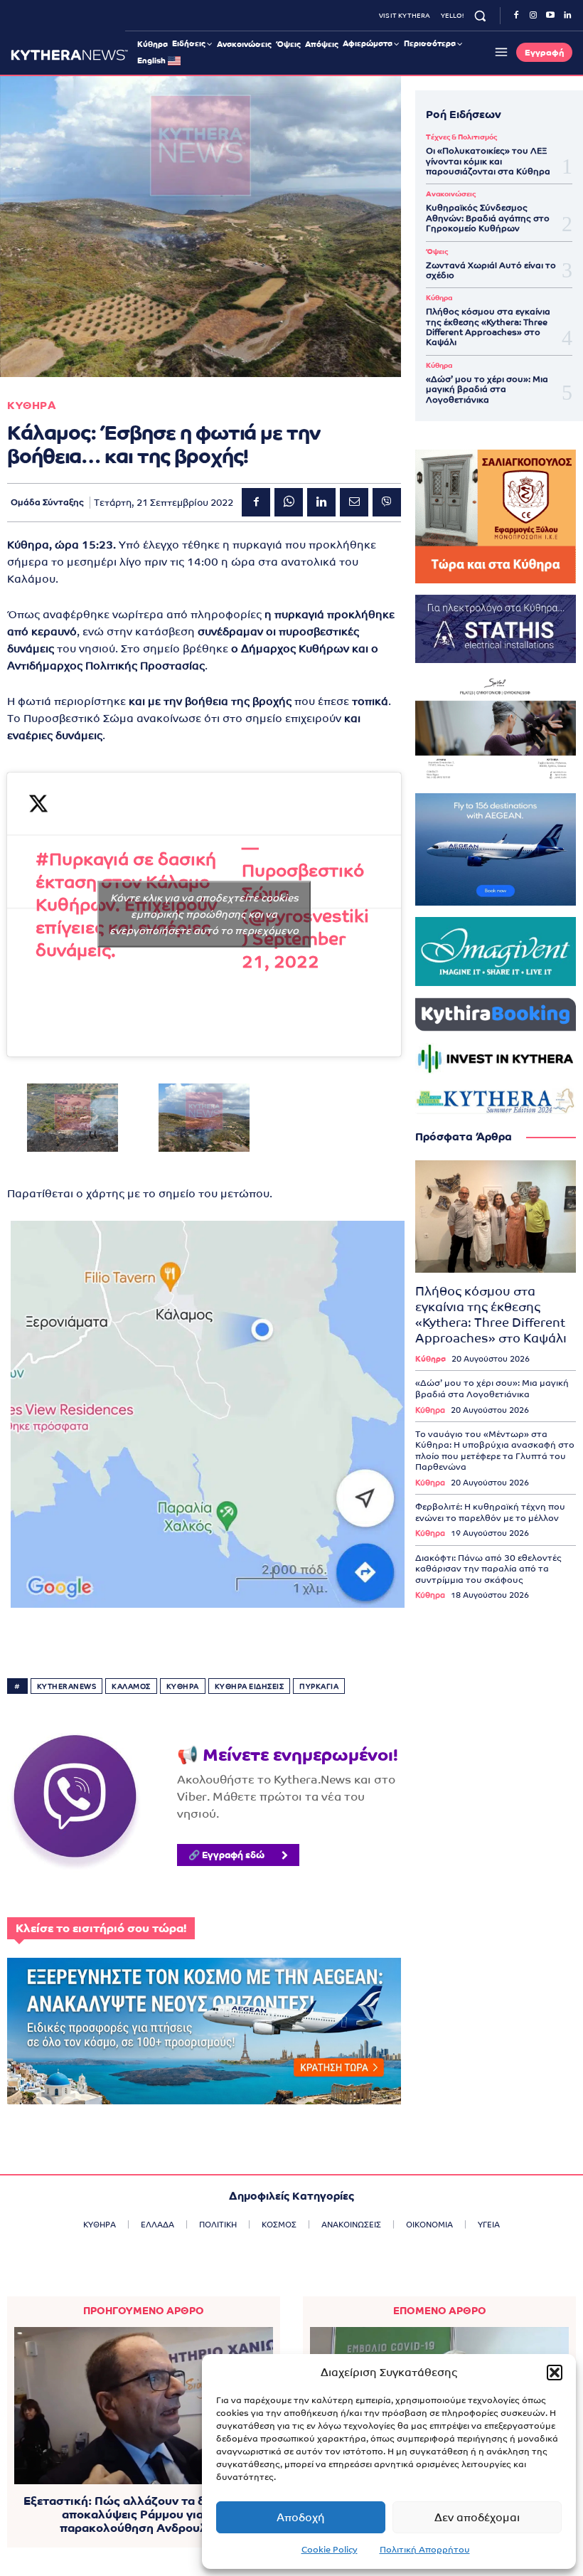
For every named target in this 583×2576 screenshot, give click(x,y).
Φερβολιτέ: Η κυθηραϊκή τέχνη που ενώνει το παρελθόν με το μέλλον (490, 1512)
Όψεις (437, 252)
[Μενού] (499, 52)
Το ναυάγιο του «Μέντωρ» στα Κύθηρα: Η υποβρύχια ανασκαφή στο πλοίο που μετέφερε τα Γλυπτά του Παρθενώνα (495, 1451)
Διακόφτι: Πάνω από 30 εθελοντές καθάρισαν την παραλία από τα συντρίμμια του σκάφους (488, 1569)
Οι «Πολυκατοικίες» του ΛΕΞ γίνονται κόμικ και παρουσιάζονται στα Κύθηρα (488, 161)
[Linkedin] (567, 16)
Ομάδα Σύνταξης (47, 502)
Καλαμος (131, 1686)
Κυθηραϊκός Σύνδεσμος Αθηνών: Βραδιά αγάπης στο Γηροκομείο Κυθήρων (488, 218)
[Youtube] (550, 16)
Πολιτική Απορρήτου (425, 2550)
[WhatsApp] (289, 502)
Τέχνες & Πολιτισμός (461, 137)
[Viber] (387, 502)
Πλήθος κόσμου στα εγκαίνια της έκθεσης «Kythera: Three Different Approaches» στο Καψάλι (488, 327)
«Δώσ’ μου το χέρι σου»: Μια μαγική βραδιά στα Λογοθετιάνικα (487, 389)
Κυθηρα (32, 405)
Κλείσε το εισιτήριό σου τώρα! (101, 1928)
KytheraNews (67, 1686)
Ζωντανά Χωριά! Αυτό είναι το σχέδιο (491, 270)
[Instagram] (533, 16)
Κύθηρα (439, 298)
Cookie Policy (330, 2550)
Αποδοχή (301, 2517)
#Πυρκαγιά (82, 859)
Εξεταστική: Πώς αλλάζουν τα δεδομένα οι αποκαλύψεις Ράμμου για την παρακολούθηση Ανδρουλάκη (144, 2514)
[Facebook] (516, 16)
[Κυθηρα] (69, 55)
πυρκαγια (319, 1686)
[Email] (354, 502)
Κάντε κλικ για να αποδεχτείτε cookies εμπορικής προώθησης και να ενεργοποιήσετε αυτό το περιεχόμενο (204, 914)
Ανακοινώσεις (451, 194)
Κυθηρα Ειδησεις (250, 1686)
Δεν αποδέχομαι (477, 2517)
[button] (555, 2373)
